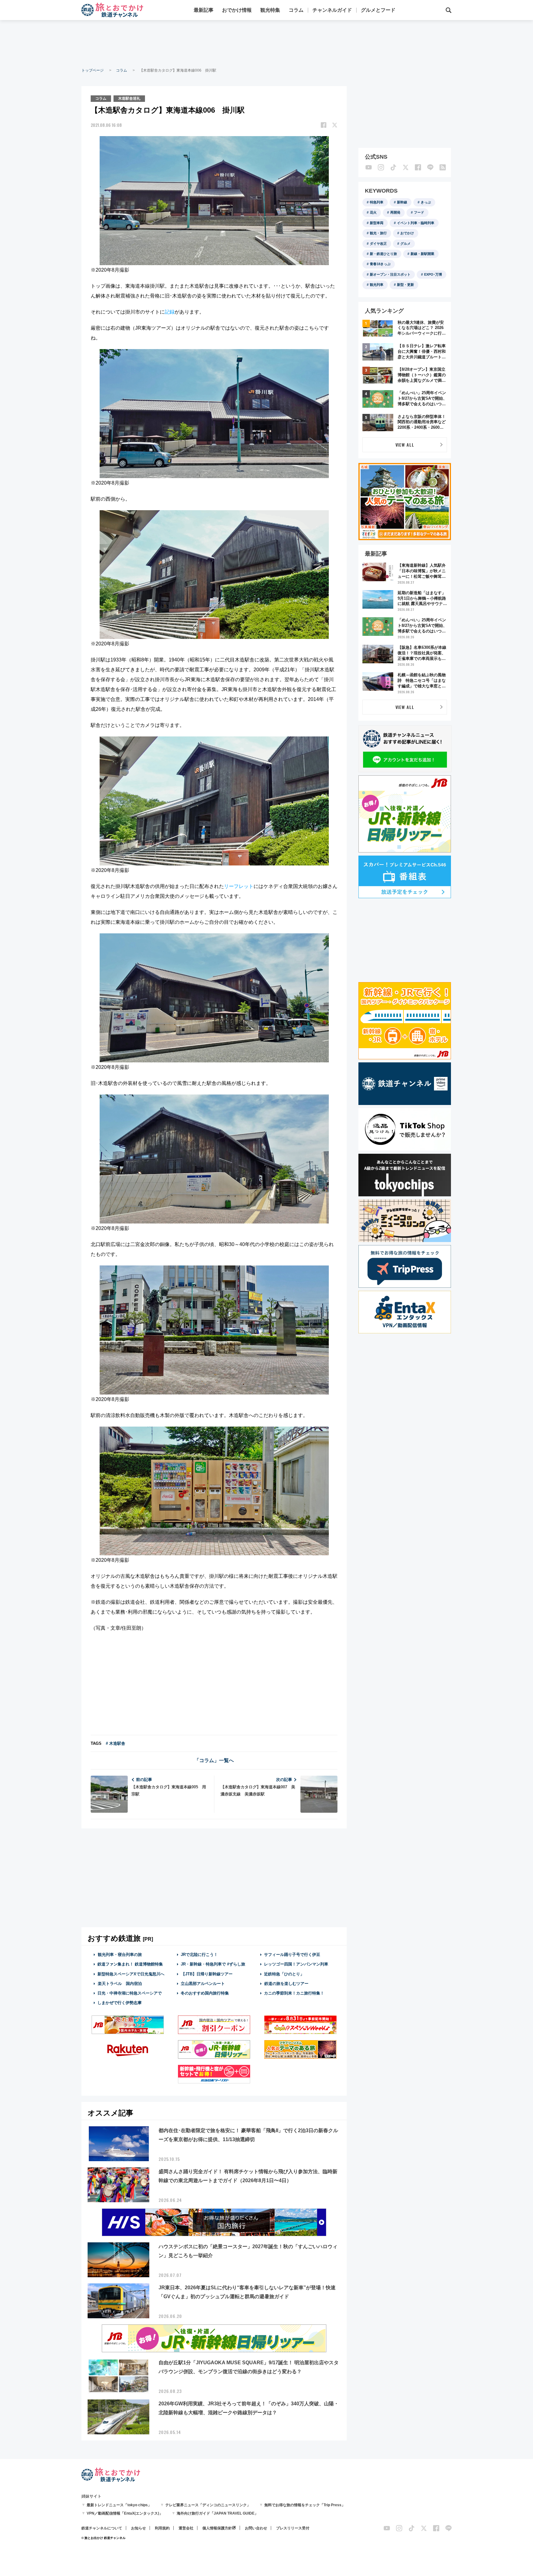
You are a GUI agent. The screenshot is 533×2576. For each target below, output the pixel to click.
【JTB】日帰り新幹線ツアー (207, 1974)
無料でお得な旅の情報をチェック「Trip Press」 (305, 2505)
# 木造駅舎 (116, 1743)
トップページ (93, 70)
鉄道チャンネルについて (102, 2528)
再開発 (395, 212)
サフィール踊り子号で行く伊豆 (292, 1955)
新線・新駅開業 (422, 254)
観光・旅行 (378, 233)
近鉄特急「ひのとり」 (284, 1974)
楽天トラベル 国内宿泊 (120, 1984)
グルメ (405, 244)
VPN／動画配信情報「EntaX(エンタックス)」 (125, 2513)
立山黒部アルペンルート (203, 1984)
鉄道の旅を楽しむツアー (286, 1984)
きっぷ (426, 202)
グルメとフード (378, 10)
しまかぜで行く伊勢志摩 (120, 2003)
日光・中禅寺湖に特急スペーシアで (130, 1993)
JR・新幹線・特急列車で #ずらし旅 (213, 1964)
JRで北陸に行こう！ (199, 1955)
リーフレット (239, 886)
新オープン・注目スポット (390, 274)
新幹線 (402, 202)
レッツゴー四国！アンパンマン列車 (296, 1964)
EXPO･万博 (433, 274)
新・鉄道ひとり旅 (383, 254)
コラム (296, 10)
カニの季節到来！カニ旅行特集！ (294, 1993)
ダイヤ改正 (378, 244)
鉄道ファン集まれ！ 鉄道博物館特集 (130, 1964)
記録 (170, 312)
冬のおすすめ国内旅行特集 (205, 1993)
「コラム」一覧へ (214, 1760)
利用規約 (162, 2528)
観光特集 (270, 10)
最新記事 (204, 10)
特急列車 (377, 202)
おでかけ (407, 233)
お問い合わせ (256, 2528)
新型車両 (377, 223)
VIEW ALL (405, 445)
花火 (373, 212)
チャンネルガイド (332, 10)
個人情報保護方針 (217, 2528)
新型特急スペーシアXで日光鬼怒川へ (131, 1974)
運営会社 (186, 2528)
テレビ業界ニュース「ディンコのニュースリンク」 (208, 2505)
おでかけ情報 (237, 10)
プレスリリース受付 (293, 2528)
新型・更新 (405, 285)
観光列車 (377, 285)
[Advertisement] (266, 43)
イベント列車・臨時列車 (416, 223)
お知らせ (138, 2528)
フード (419, 212)
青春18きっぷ (380, 264)
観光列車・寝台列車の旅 (120, 1955)
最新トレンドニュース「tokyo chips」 (119, 2505)
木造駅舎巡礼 (129, 98)
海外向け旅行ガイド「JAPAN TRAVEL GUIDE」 (217, 2513)
